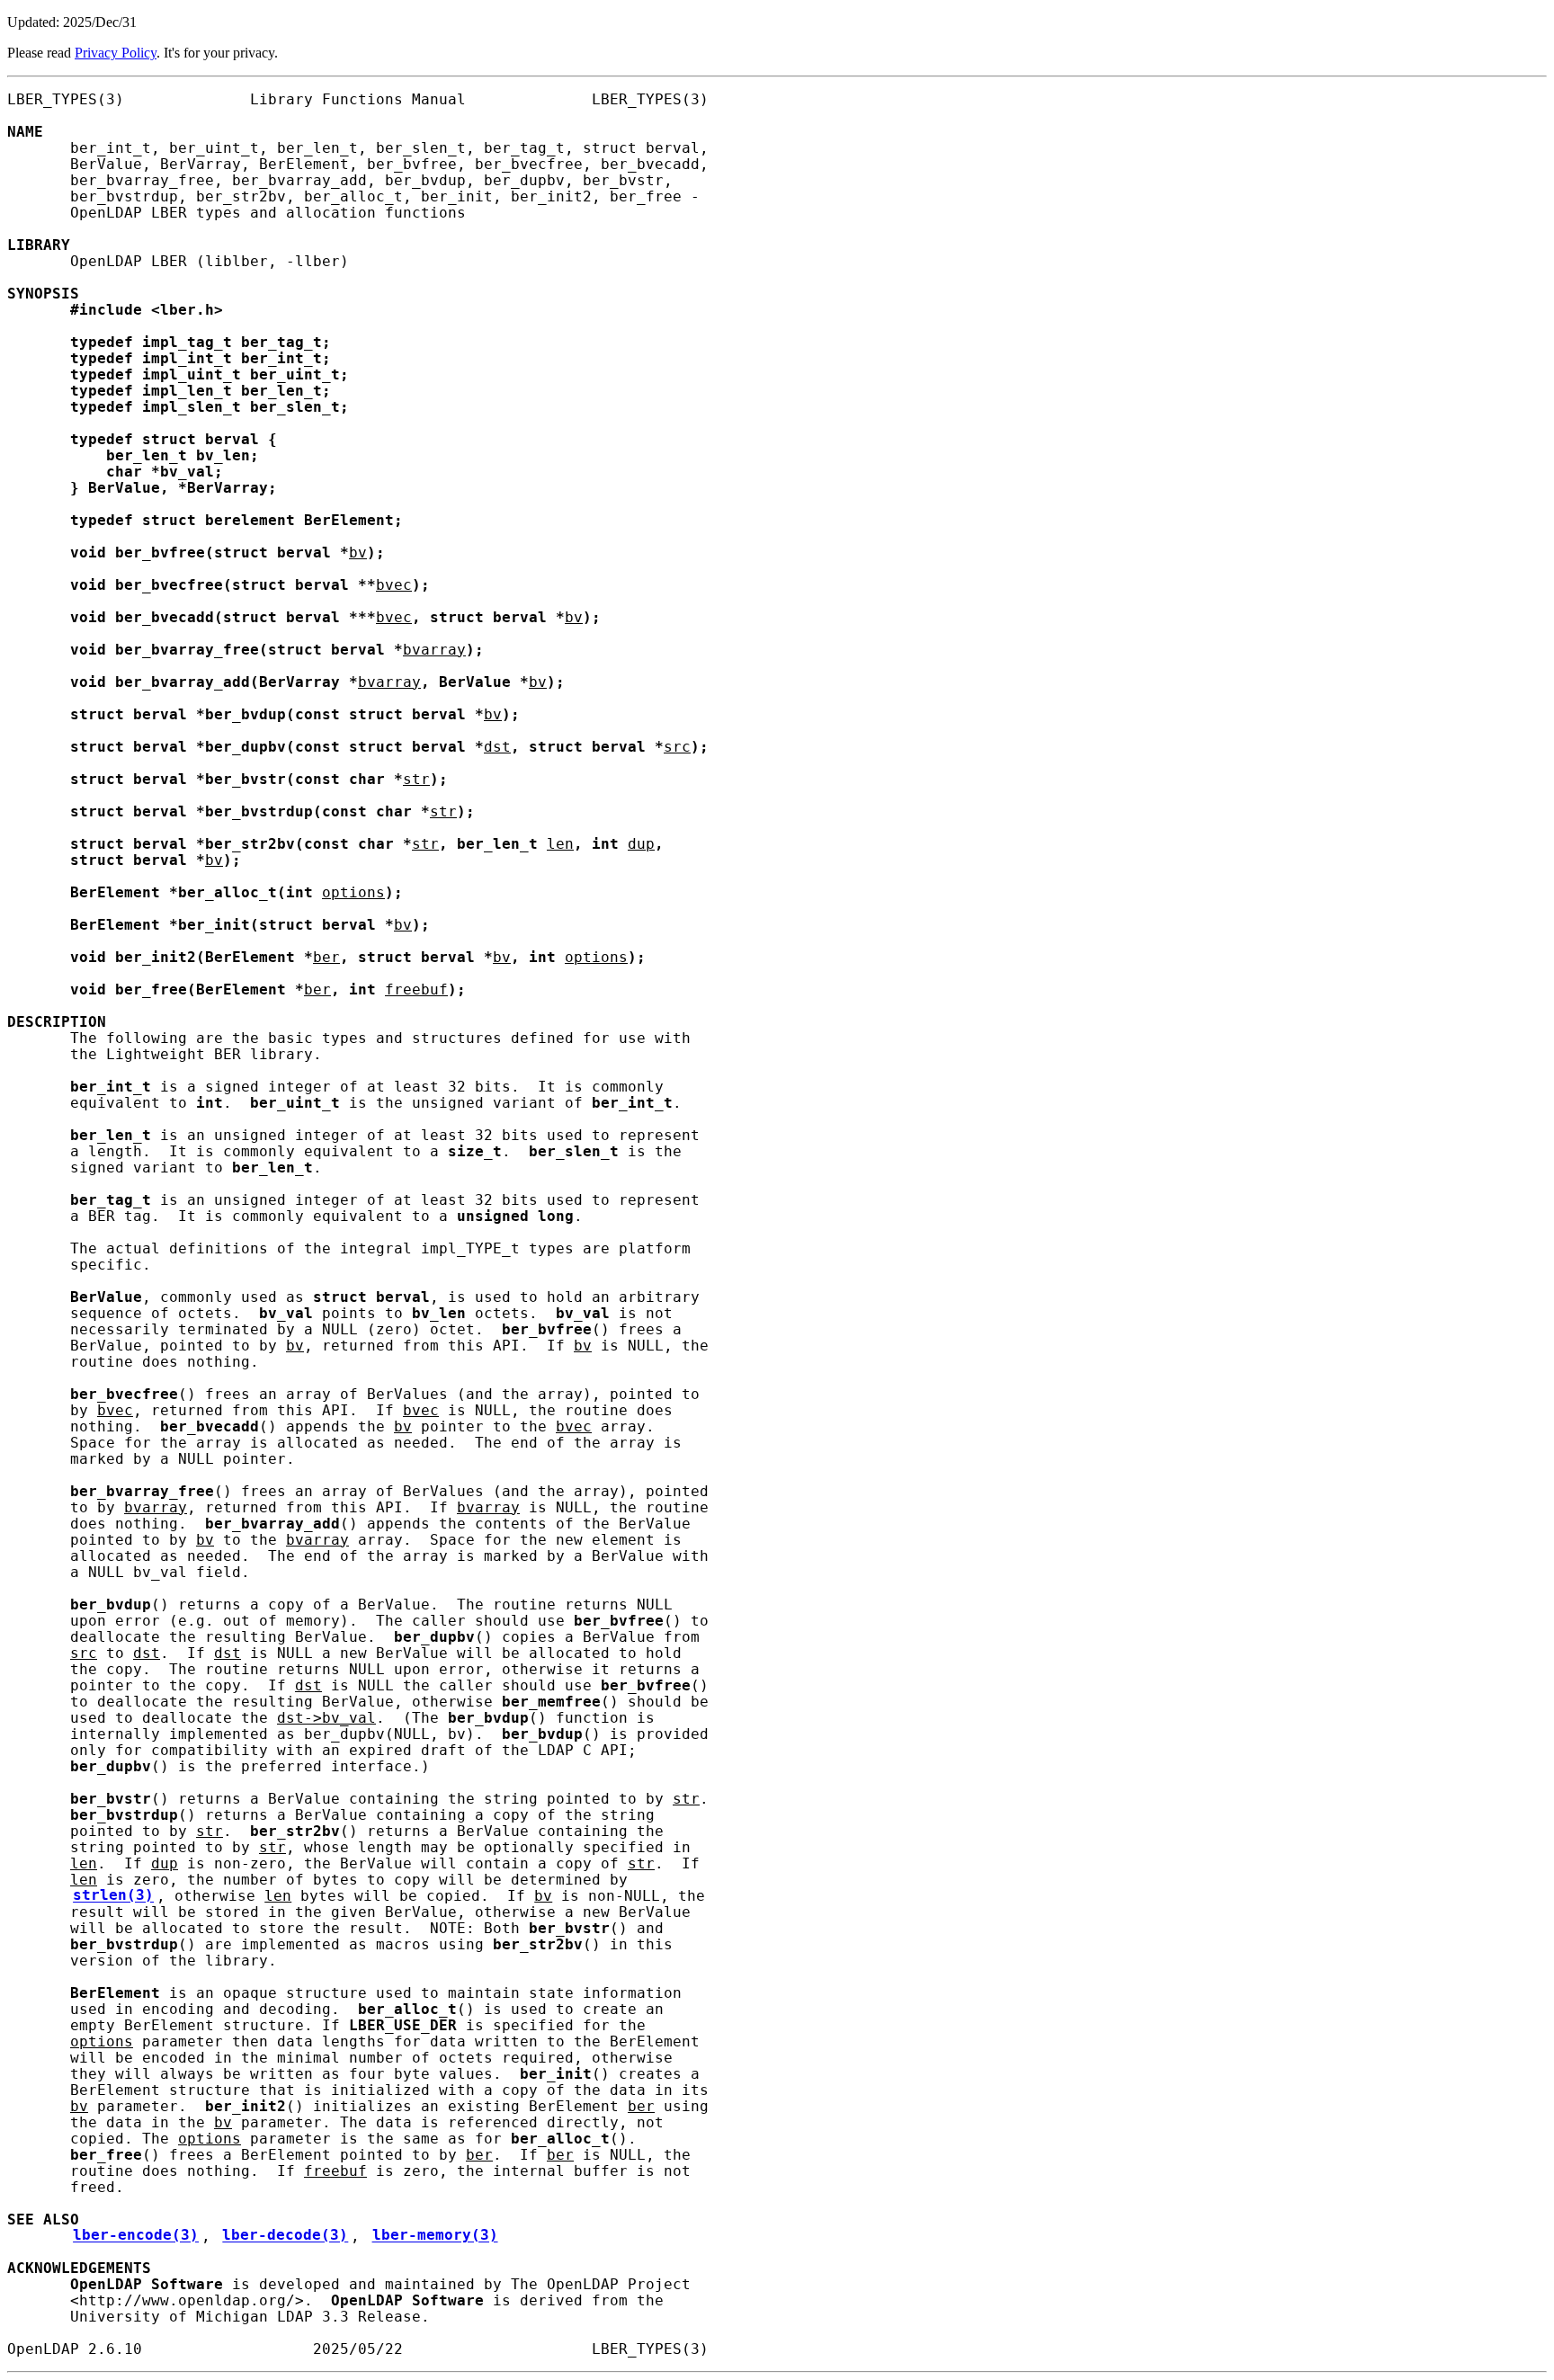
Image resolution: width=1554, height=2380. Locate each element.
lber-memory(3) (435, 2236)
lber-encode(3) (136, 2236)
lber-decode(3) (285, 2236)
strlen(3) (113, 1896)
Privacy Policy (116, 53)
